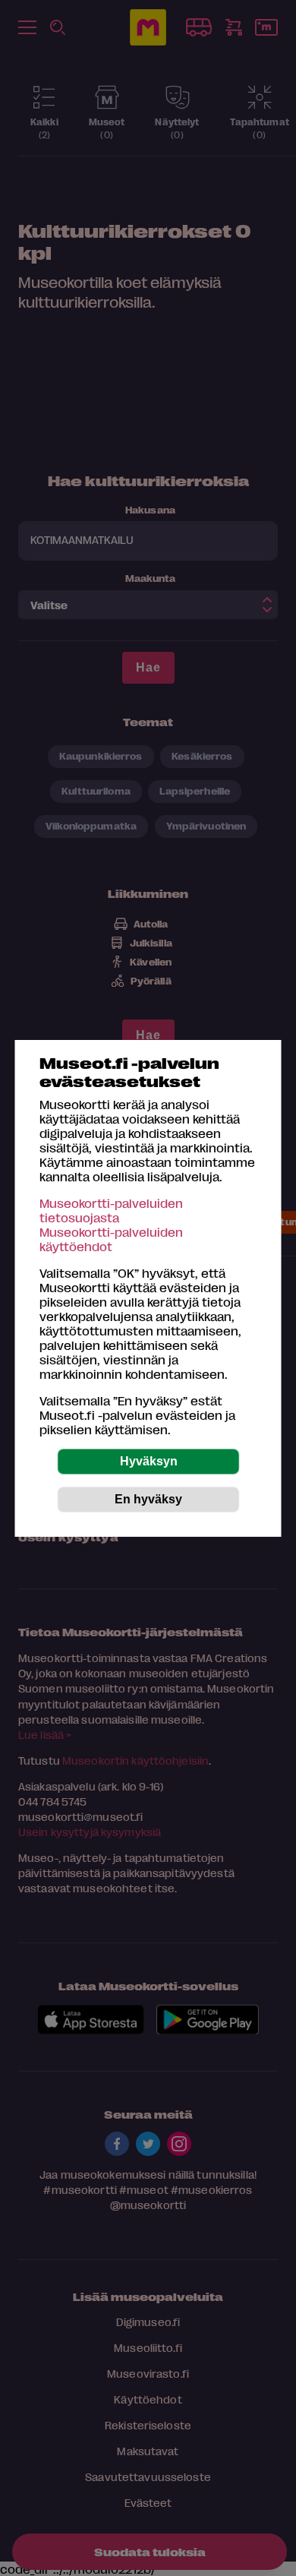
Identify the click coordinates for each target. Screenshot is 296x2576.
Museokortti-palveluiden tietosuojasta (111, 1210)
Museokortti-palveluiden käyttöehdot (111, 1239)
